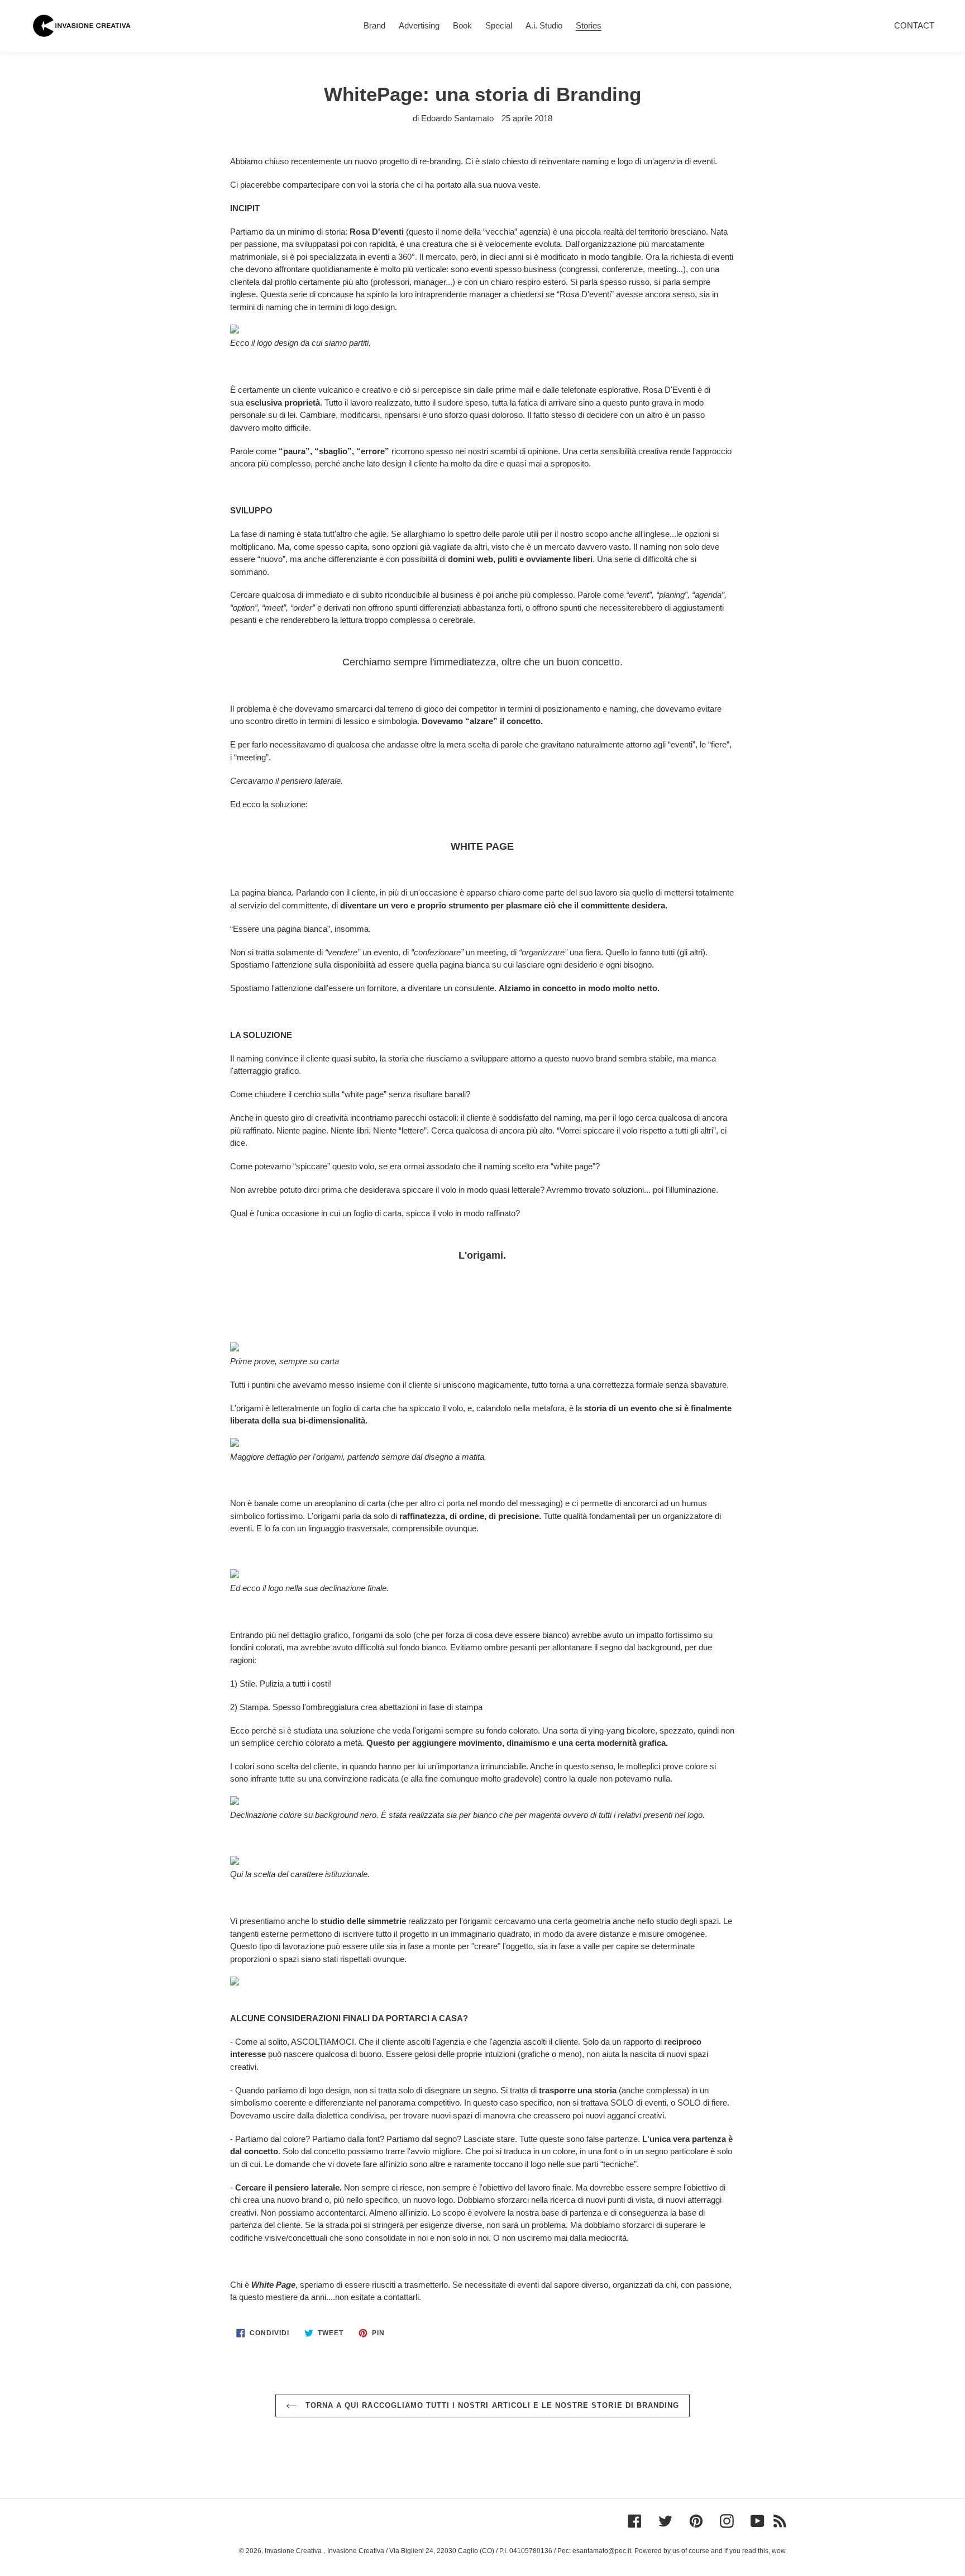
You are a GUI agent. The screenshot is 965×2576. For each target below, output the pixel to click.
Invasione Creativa (293, 2551)
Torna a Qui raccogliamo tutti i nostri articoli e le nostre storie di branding (491, 2405)
